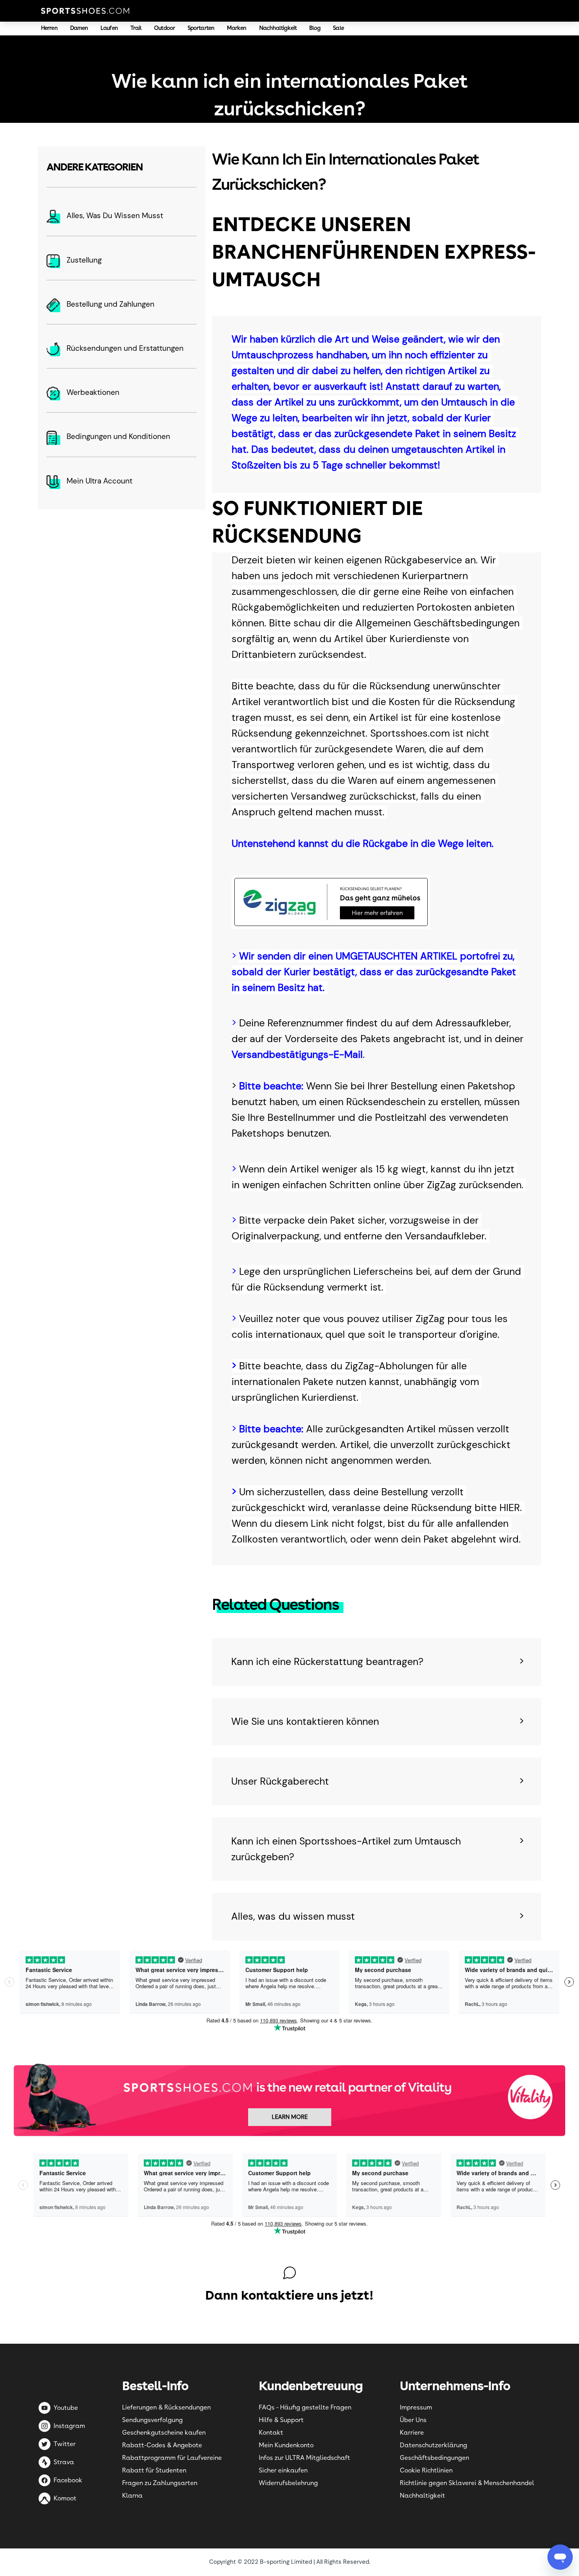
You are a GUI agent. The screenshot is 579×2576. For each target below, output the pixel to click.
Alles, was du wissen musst (293, 1916)
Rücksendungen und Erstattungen (125, 348)
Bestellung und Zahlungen (110, 304)
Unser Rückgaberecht (280, 1781)
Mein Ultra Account (99, 481)
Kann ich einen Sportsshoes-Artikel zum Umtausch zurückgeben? (346, 1849)
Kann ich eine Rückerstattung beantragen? (327, 1662)
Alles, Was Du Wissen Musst (115, 216)
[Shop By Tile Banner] (289, 2099)
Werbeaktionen (93, 392)
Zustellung (84, 260)
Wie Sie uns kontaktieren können (305, 1721)
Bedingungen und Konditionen (118, 436)
